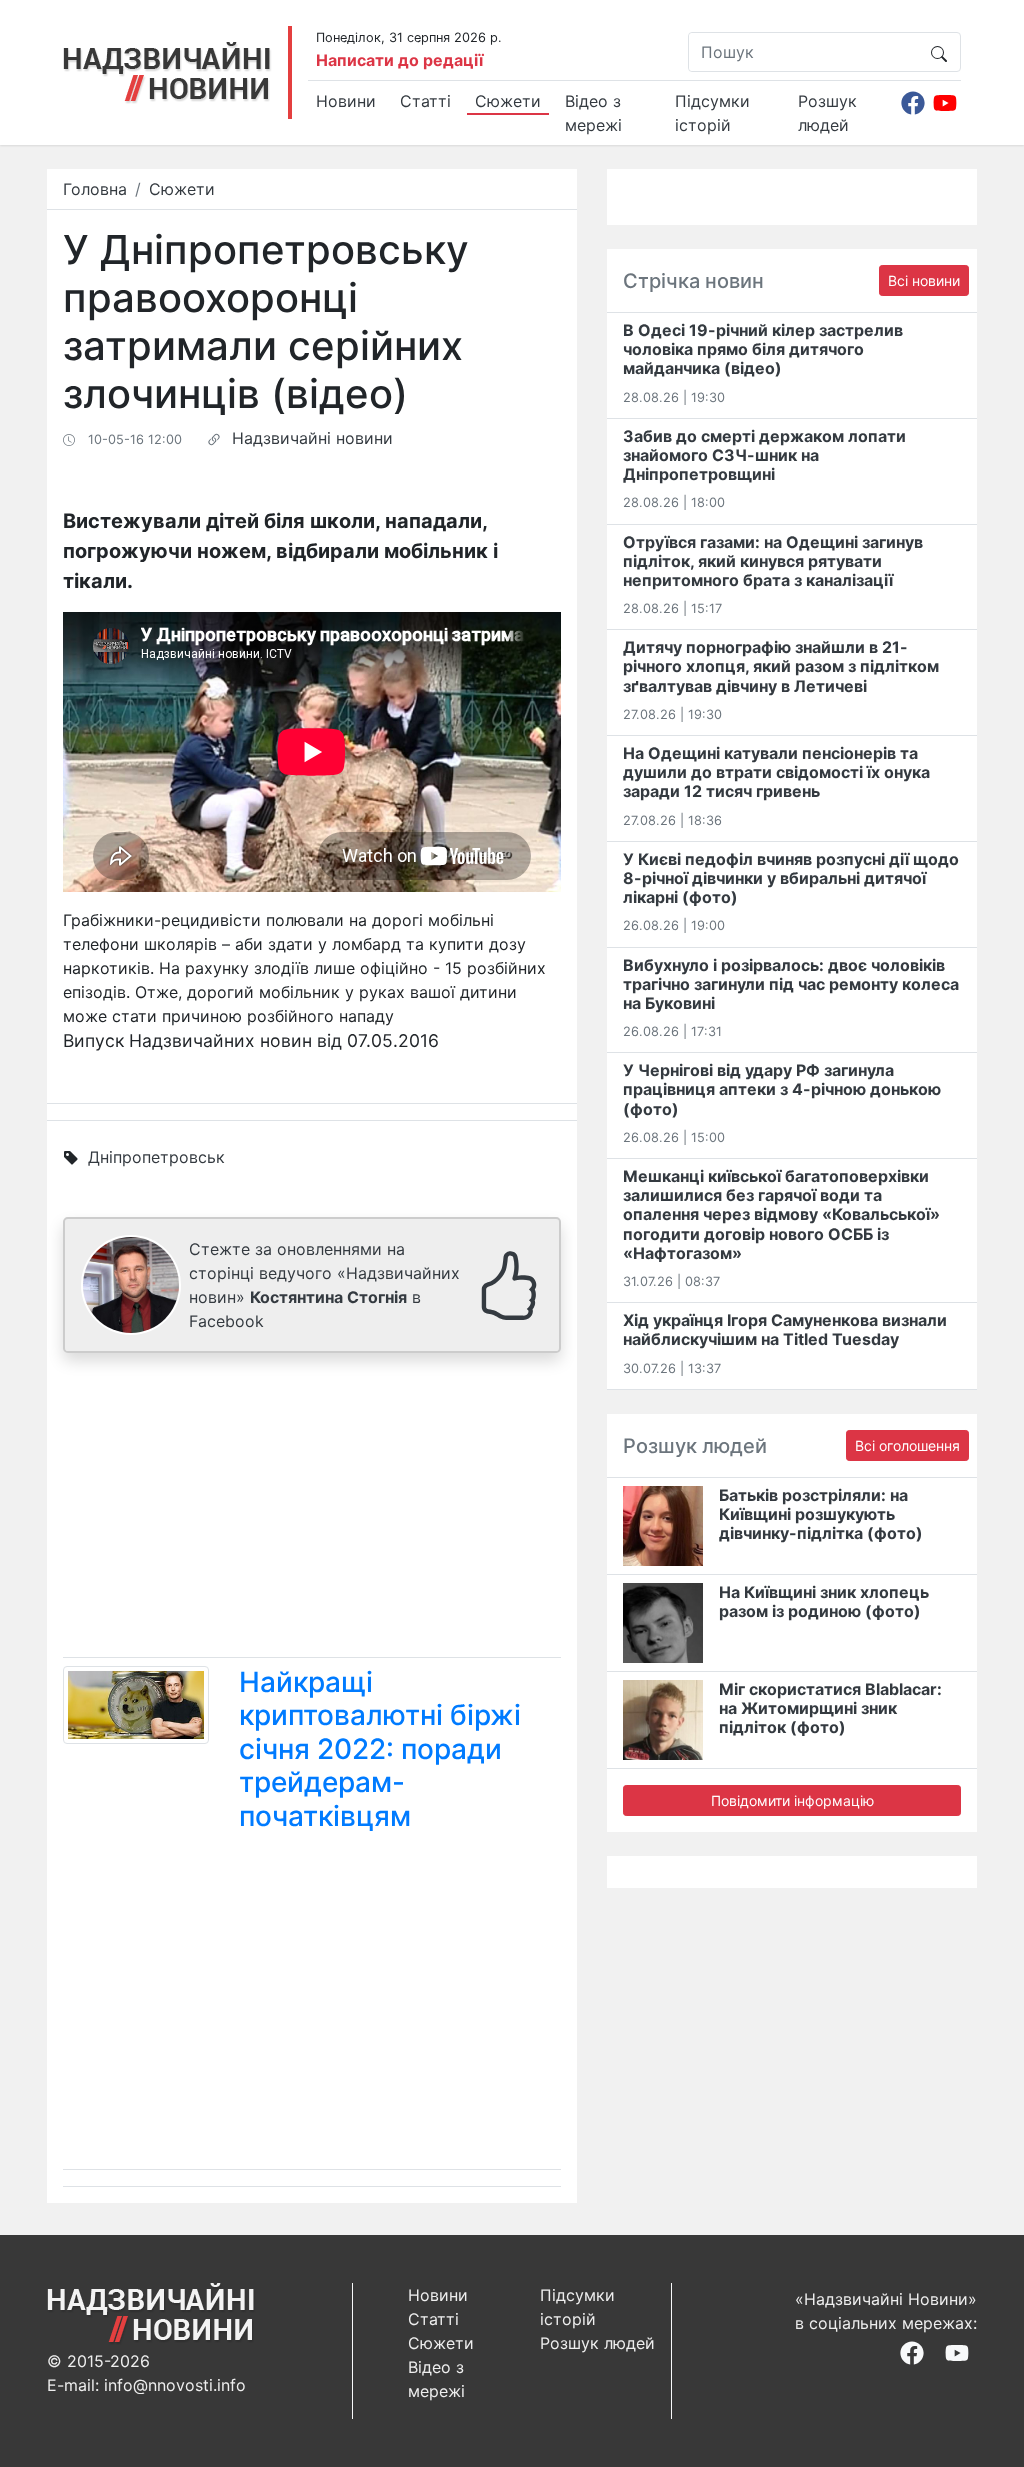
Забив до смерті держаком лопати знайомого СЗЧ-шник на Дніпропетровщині (764, 455)
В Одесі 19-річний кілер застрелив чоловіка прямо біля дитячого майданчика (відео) (763, 349)
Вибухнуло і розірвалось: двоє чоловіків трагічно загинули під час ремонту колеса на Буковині (791, 984)
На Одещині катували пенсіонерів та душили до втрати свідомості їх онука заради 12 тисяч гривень (776, 772)
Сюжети (508, 101)
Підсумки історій (712, 113)
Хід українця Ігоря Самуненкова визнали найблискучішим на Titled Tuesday (785, 1329)
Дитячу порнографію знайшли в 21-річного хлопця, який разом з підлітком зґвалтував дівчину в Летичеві (781, 666)
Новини (346, 101)
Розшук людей (827, 113)
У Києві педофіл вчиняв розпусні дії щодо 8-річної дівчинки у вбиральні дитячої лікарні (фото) (791, 878)
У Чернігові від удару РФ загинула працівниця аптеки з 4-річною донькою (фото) (782, 1089)
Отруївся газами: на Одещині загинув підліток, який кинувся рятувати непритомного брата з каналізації (773, 561)
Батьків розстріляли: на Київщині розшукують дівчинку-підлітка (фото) (821, 1514)
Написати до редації (399, 60)
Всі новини (924, 280)
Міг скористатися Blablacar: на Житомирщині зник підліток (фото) (830, 1708)
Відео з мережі (593, 113)
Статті (425, 101)
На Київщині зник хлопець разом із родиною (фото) (824, 1601)
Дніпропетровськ (156, 1157)
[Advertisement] (312, 1509)
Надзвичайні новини (312, 438)
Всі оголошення (907, 1445)
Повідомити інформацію (792, 1800)
